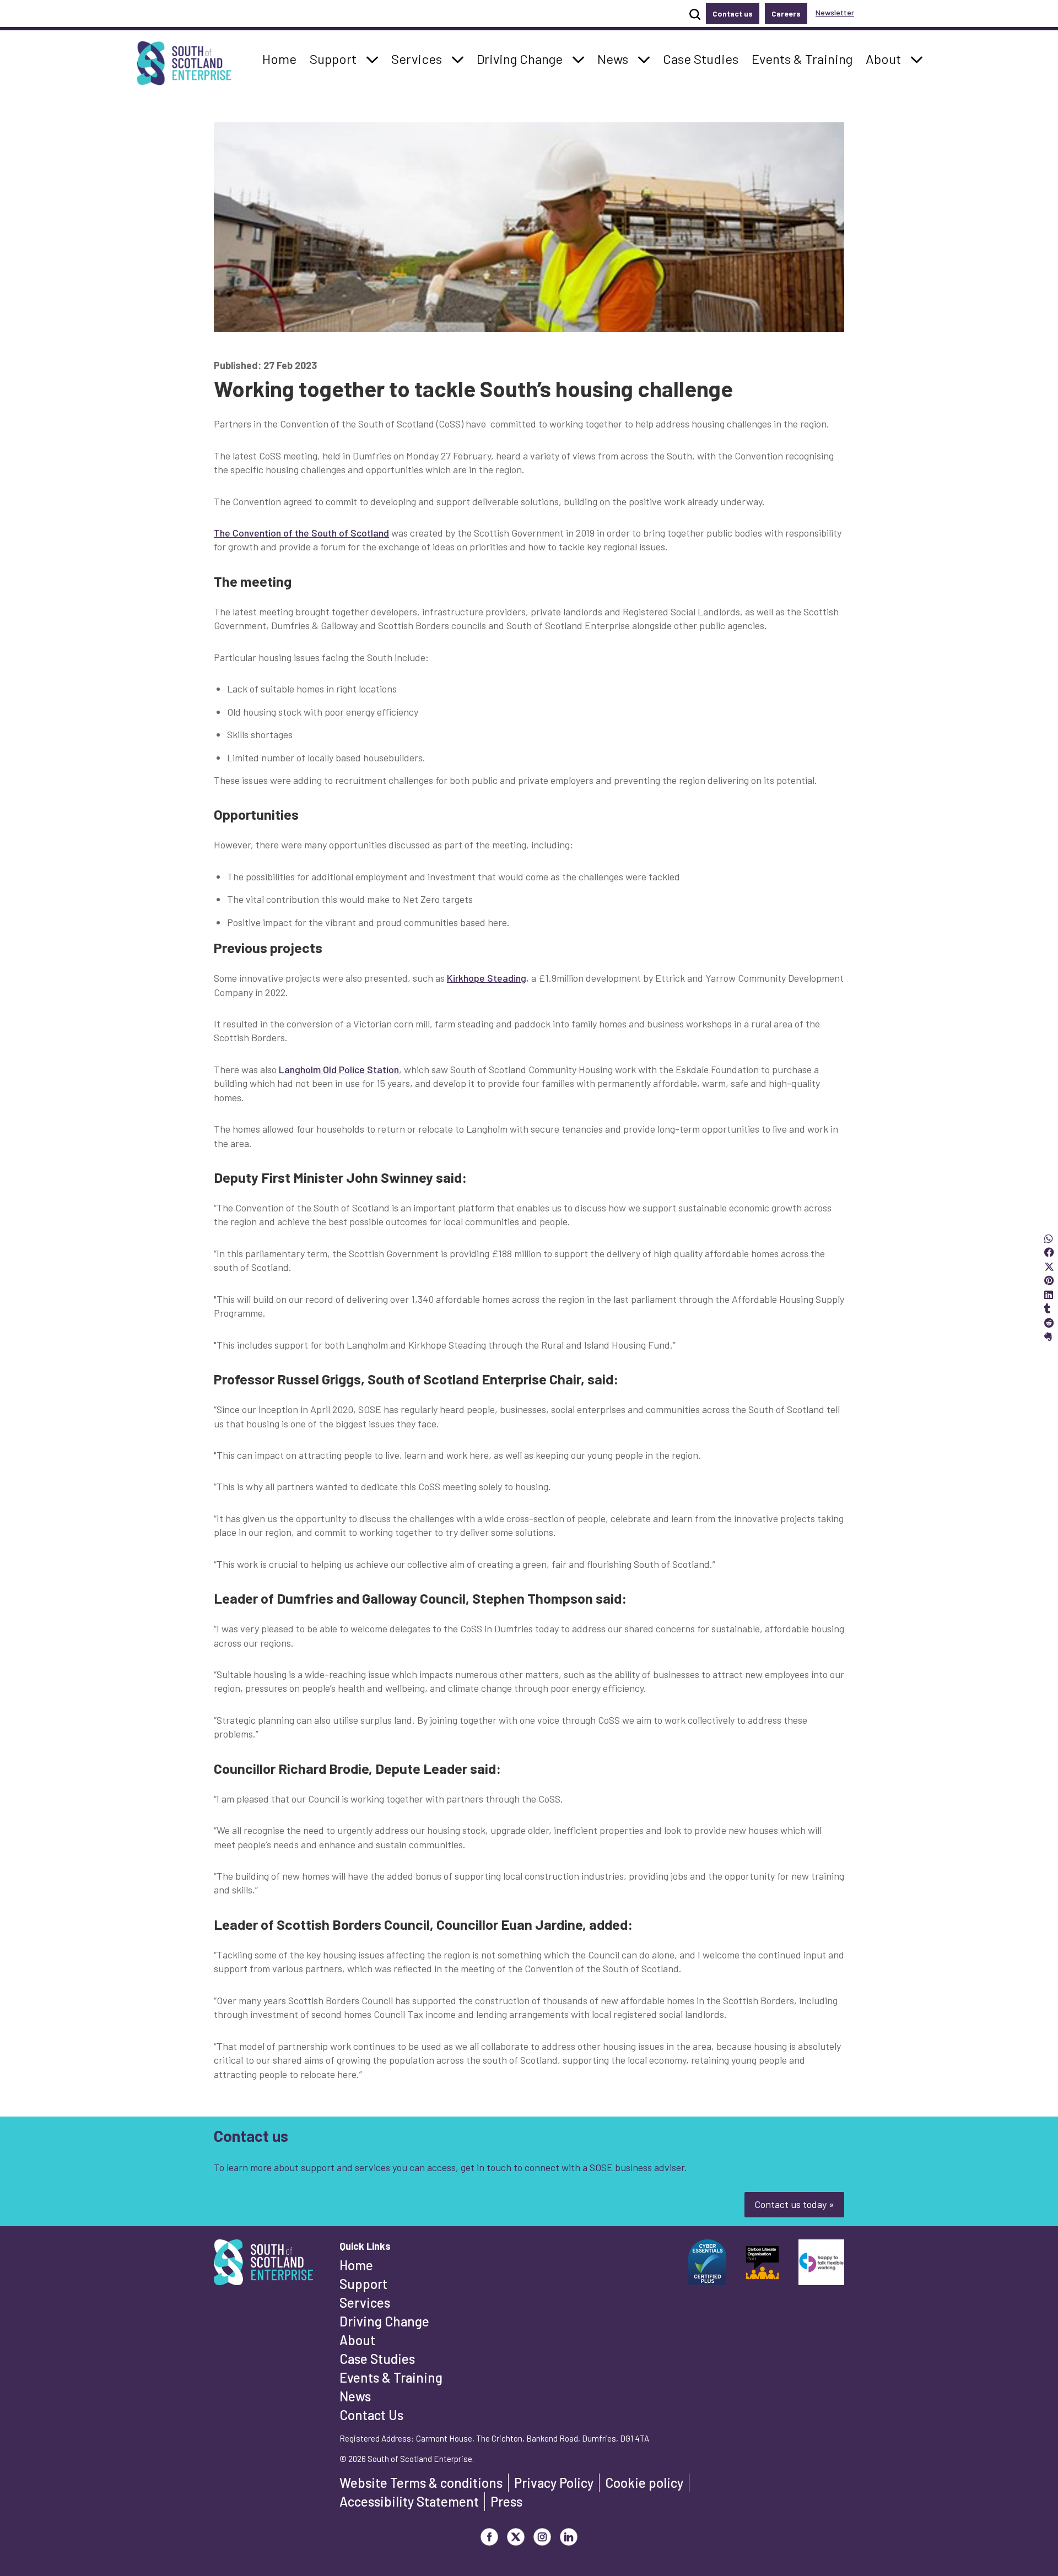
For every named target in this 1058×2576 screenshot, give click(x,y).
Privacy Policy (554, 2483)
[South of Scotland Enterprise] (263, 2265)
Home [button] (282, 58)
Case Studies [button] (700, 58)
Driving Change (384, 2321)
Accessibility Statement (409, 2501)
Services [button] (420, 58)
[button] (373, 59)
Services (365, 2302)
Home (356, 2265)
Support (363, 2284)
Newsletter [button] (835, 12)
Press (506, 2501)
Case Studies (377, 2359)
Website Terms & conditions (421, 2483)
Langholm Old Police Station (339, 1069)
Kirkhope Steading (487, 978)
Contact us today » (794, 2204)
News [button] (616, 58)
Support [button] (336, 58)
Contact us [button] (733, 13)
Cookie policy (644, 2483)
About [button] (886, 58)
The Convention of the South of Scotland (301, 533)
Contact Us (371, 2415)
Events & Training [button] (802, 58)
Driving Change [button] (519, 58)
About (357, 2340)
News (355, 2396)
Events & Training (391, 2377)
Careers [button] (786, 13)
